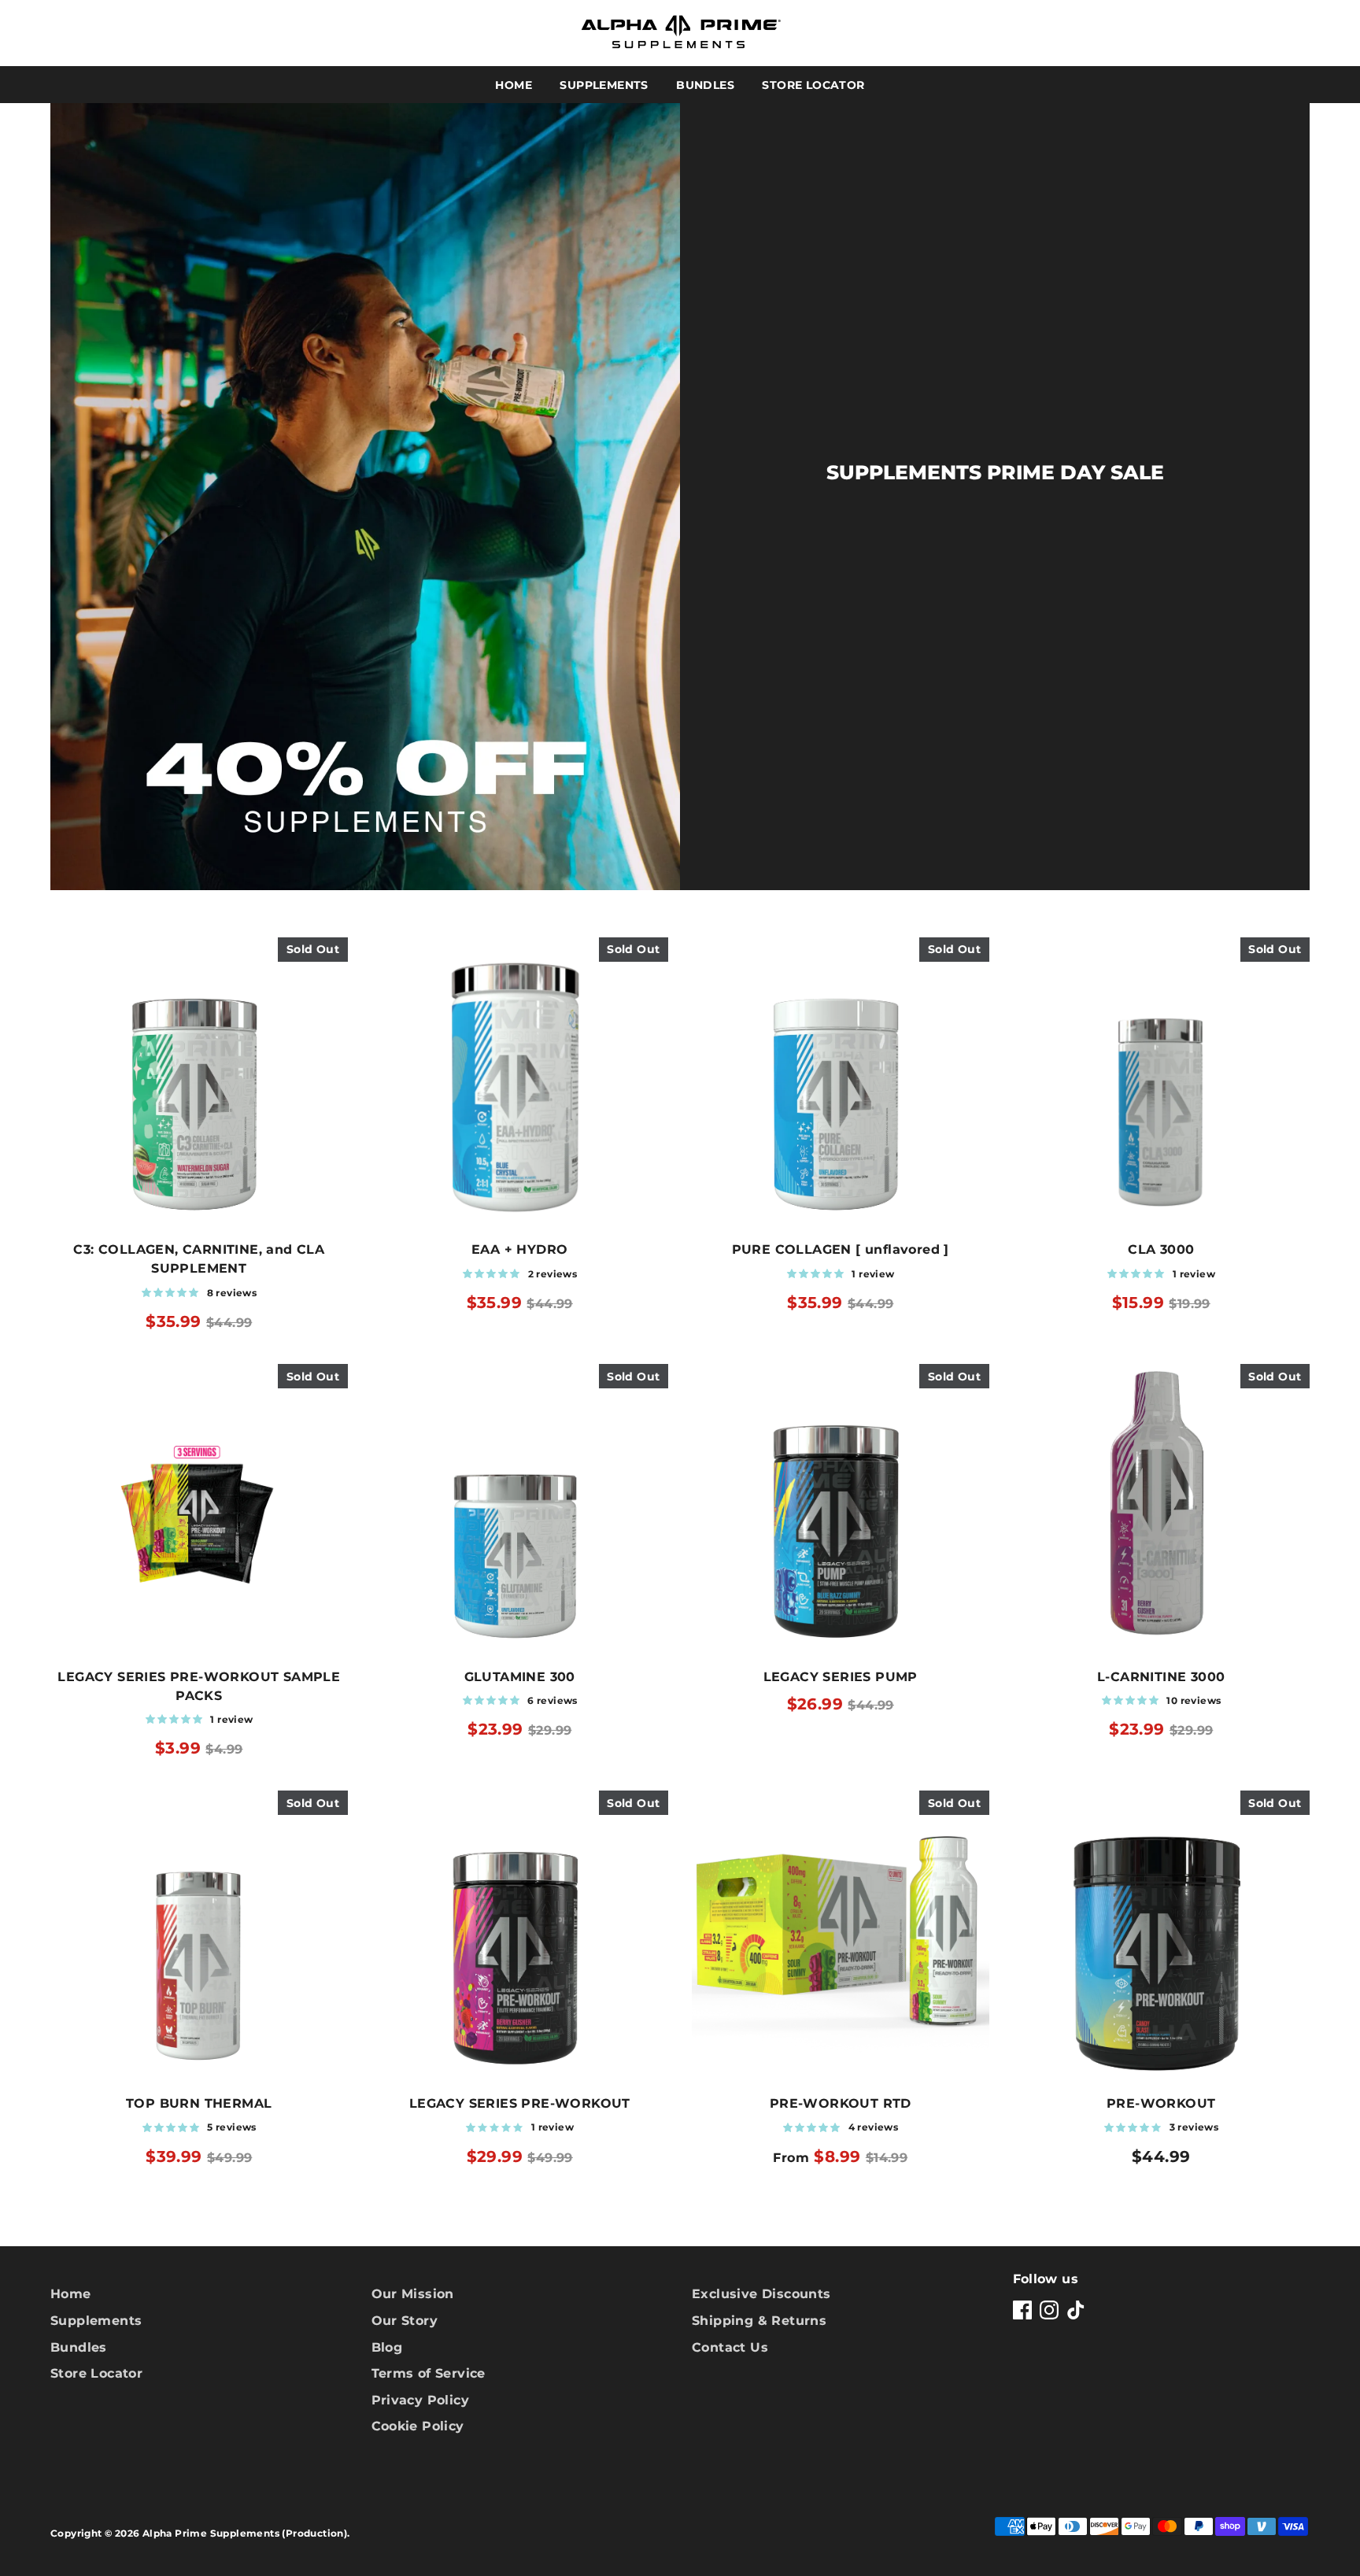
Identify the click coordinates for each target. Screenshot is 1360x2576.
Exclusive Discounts (761, 2294)
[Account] (1253, 33)
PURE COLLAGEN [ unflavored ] (841, 1249)
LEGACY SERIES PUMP (841, 1677)
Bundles (705, 85)
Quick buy (199, 1208)
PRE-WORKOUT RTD (841, 2103)
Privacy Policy (421, 2400)
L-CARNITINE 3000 (1161, 1677)
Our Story (405, 2321)
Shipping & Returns (759, 2321)
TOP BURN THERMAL (199, 2103)
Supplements (604, 85)
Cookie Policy (418, 2426)
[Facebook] (1022, 2310)
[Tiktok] (1076, 2310)
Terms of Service (429, 2373)
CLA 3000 (1161, 1249)
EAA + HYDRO (519, 1249)
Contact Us (730, 2347)
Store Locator (813, 85)
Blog (387, 2347)
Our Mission (413, 2294)
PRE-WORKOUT (1161, 2103)
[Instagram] (1049, 2310)
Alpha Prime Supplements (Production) (245, 2533)
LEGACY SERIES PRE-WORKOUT (520, 2103)
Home (514, 85)
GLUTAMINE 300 (520, 1677)
